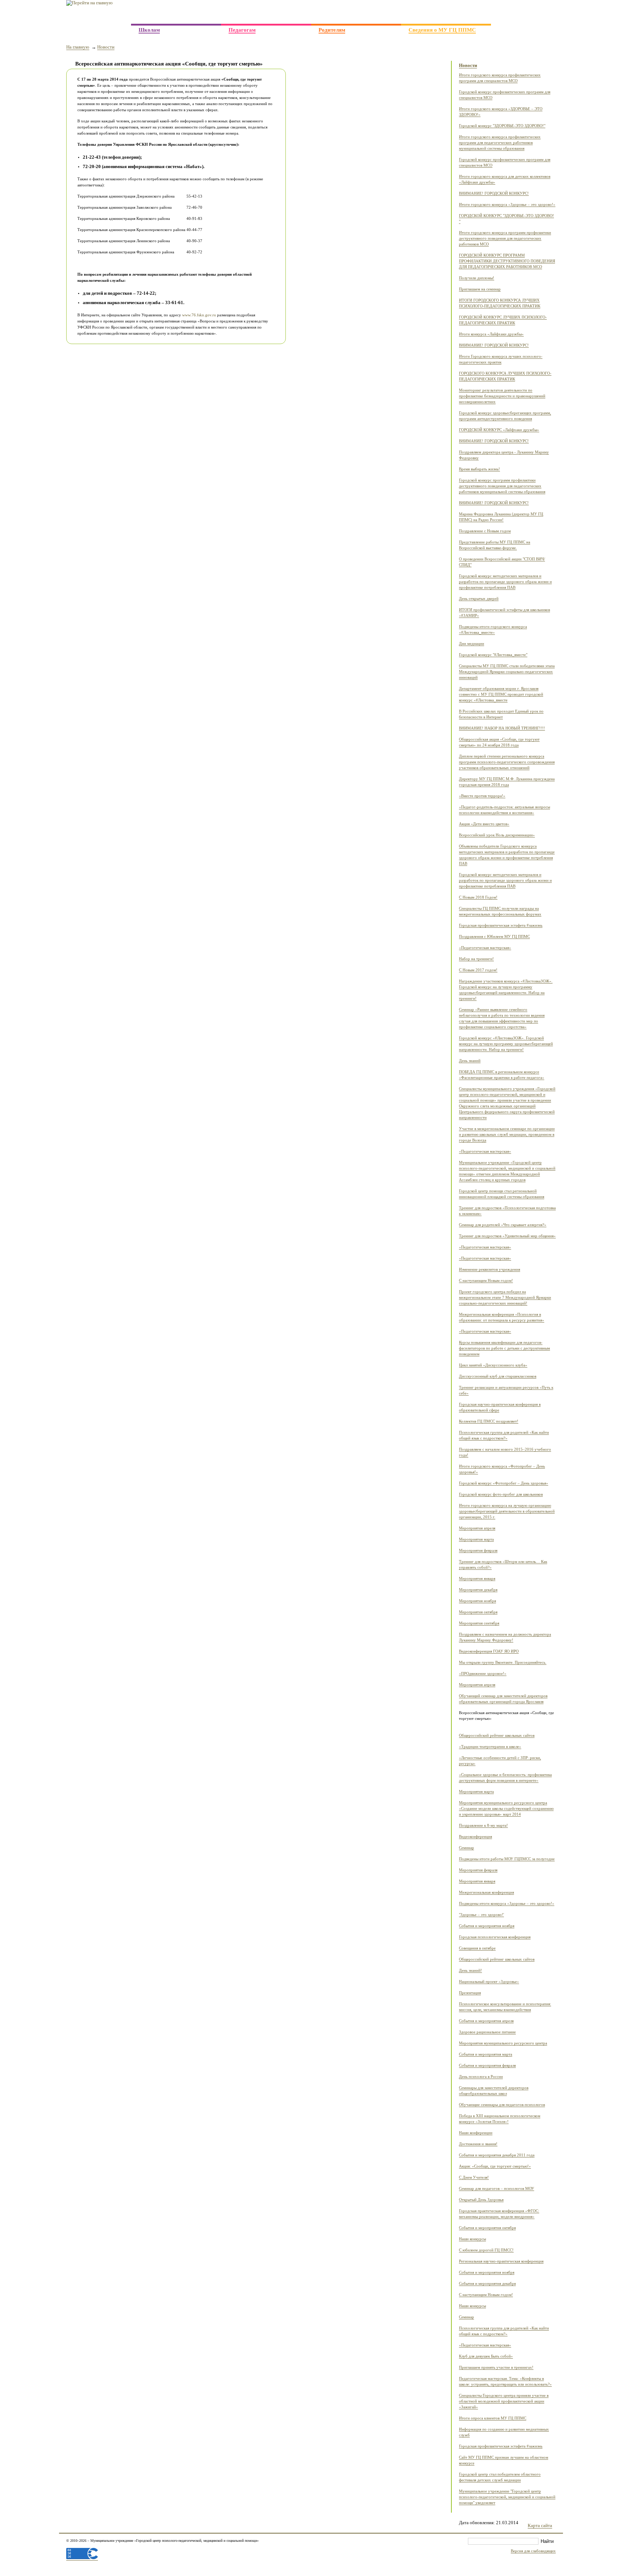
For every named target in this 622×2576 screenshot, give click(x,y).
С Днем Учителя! (474, 2177)
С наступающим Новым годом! (486, 1281)
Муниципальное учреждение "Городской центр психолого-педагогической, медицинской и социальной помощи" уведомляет (507, 2497)
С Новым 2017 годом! (478, 970)
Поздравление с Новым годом (485, 531)
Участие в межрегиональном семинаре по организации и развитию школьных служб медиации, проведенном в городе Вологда (507, 1135)
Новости (106, 47)
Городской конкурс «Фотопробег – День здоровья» (504, 1483)
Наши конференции (476, 2133)
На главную (78, 47)
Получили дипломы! (477, 278)
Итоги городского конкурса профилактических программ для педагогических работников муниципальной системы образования (500, 143)
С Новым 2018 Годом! (478, 897)
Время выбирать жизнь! (479, 469)
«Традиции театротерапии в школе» (490, 1747)
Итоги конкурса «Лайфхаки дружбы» (491, 334)
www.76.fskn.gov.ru (199, 315)
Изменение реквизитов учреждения (490, 1269)
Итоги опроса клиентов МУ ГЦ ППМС (493, 2418)
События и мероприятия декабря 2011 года (497, 2155)
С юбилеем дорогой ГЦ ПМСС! (486, 2250)
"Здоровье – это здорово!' (481, 1915)
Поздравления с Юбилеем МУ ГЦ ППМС (494, 937)
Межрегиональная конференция (486, 1892)
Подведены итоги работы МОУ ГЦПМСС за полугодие (507, 1859)
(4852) (514, 13)
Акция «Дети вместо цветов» (484, 824)
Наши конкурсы (472, 2239)
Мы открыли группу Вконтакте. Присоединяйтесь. (503, 1662)
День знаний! (470, 1971)
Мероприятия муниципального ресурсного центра (503, 2043)
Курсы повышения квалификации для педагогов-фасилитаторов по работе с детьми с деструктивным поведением (504, 1348)
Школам (149, 30)
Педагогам (242, 30)
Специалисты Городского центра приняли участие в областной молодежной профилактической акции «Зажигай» (504, 2401)
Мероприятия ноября (477, 1601)
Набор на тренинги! (476, 959)
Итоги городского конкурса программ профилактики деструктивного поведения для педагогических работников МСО (505, 238)
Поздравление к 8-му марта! (483, 1825)
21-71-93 (539, 12)
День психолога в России (481, 2077)
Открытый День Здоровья (481, 2200)
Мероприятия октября (478, 1612)
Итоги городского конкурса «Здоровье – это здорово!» (507, 205)
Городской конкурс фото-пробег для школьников (501, 1494)
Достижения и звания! (478, 2144)
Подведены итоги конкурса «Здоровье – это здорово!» (507, 1904)
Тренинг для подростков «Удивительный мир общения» (507, 1236)
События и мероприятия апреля (486, 2021)
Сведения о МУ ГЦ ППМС (442, 30)
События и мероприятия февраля (487, 2066)
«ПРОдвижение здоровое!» (483, 1674)
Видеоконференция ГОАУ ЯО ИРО (489, 1651)
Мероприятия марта (476, 1539)
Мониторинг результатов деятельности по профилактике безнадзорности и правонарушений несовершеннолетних (502, 396)
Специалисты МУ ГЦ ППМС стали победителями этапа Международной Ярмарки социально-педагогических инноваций (507, 672)
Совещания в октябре (477, 1948)
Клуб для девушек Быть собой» (486, 2356)
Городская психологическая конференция (495, 1937)
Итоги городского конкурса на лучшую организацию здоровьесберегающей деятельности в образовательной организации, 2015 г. (507, 1511)
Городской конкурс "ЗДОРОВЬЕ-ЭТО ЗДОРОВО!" (502, 126)
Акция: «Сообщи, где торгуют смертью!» (495, 2166)
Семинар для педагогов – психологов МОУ (497, 2189)
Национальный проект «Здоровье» (489, 1982)
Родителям (332, 30)
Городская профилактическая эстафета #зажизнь (501, 925)
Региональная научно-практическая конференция (501, 2261)
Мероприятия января (477, 1579)
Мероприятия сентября (479, 1623)
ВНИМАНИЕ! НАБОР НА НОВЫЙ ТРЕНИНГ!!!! (502, 728)
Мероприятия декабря (478, 1590)
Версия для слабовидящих (533, 2551)
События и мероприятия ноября (487, 1926)
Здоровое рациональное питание (487, 2032)
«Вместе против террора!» (482, 796)
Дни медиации (472, 644)
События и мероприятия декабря (487, 2284)
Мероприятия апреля (477, 1528)
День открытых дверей (479, 599)
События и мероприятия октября (487, 2228)
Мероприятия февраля (478, 1551)
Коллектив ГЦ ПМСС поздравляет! (489, 1421)
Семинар (466, 1848)
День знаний (470, 1061)
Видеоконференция (475, 1837)
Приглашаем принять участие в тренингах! (496, 2367)
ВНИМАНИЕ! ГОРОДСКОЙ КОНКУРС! (494, 193)
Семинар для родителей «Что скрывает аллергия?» (503, 1225)
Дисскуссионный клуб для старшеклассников (498, 1376)
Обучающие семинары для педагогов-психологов (502, 2105)
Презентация (470, 1993)
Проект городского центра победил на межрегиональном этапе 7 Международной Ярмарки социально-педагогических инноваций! (505, 1298)
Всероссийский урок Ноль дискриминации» (497, 835)
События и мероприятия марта (486, 2054)
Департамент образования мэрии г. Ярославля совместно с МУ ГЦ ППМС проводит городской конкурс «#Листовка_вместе (501, 694)
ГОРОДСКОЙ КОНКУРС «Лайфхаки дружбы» (499, 430)
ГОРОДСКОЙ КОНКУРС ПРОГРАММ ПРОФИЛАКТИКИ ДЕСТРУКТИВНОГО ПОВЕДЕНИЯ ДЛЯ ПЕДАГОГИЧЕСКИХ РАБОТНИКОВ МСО (507, 261)
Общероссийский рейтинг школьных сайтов (497, 1736)
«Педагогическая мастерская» (485, 948)
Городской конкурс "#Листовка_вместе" (493, 655)
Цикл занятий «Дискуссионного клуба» (493, 1365)
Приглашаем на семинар (480, 289)
